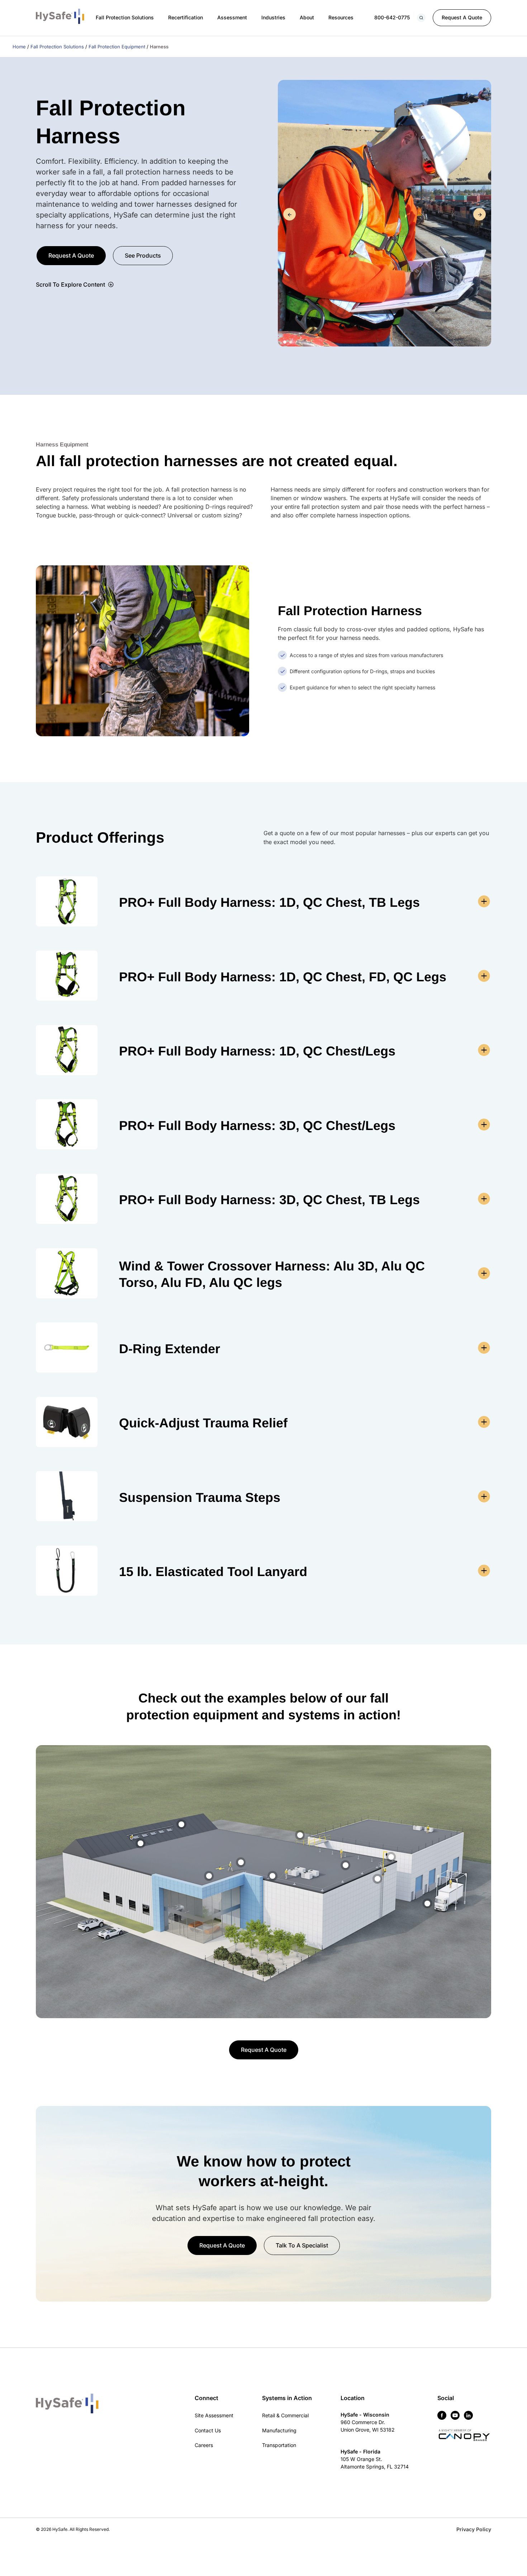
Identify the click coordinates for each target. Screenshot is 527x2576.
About (307, 17)
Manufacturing (279, 2430)
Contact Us (208, 2430)
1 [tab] (285, 342)
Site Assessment (214, 2415)
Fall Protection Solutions (125, 17)
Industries (273, 17)
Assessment (232, 17)
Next (479, 214)
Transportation (279, 2445)
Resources (341, 17)
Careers (204, 2445)
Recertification (186, 17)
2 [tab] (291, 342)
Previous (289, 214)
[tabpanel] (384, 214)
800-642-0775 (392, 17)
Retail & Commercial (285, 2415)
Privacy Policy (474, 2529)
